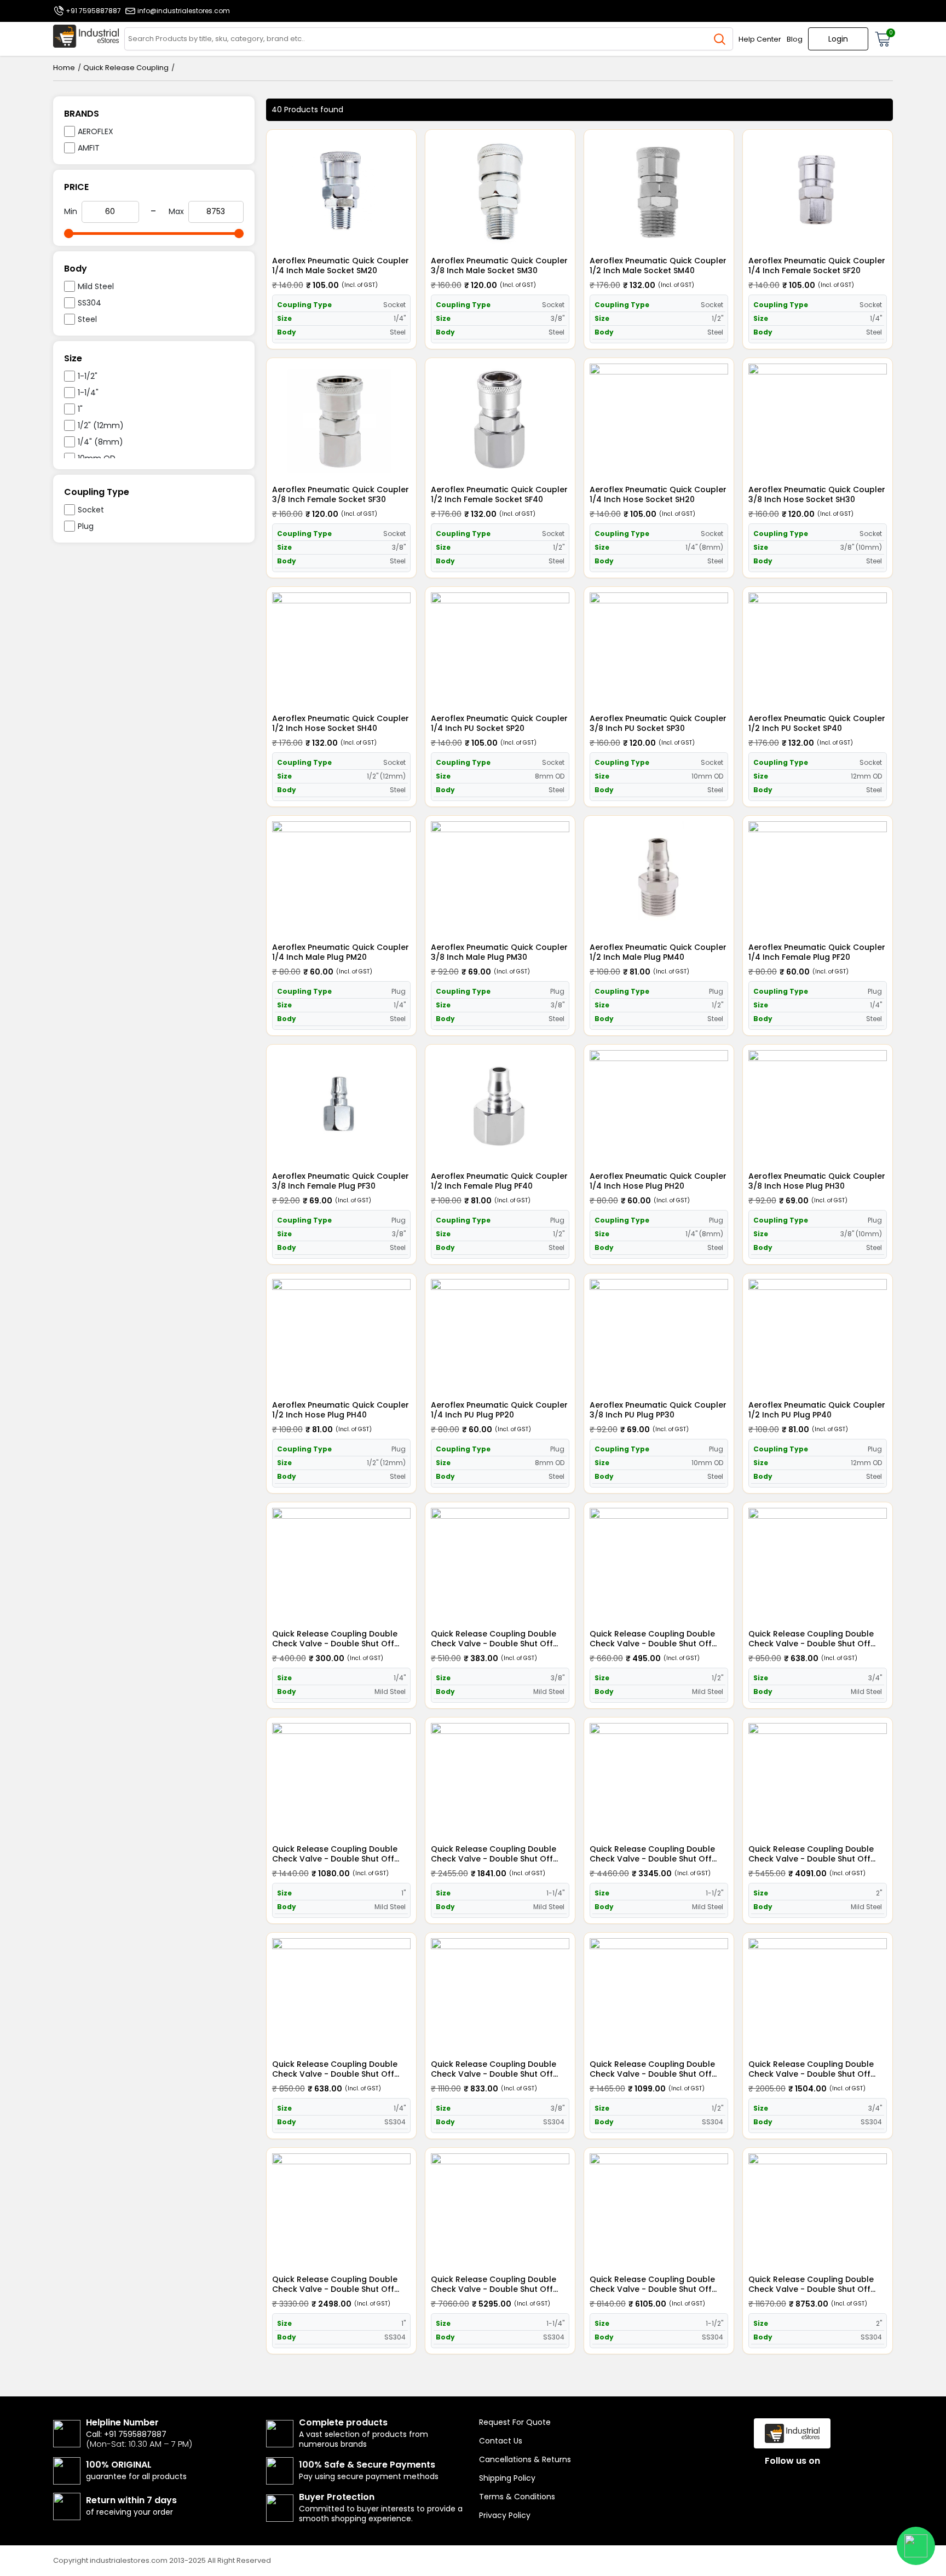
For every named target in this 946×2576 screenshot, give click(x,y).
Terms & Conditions (517, 2497)
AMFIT (89, 148)
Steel (87, 319)
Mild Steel (96, 286)
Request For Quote (515, 2422)
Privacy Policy (505, 2515)
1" (80, 409)
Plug (86, 526)
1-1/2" (88, 376)
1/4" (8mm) (100, 442)
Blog (795, 39)
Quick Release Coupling (126, 68)
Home (64, 68)
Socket (91, 510)
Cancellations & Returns (525, 2459)
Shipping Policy (507, 2478)
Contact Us (501, 2441)
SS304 (90, 303)
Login (838, 39)
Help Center (760, 39)
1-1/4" (88, 393)
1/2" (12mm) (101, 425)
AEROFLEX (96, 131)
